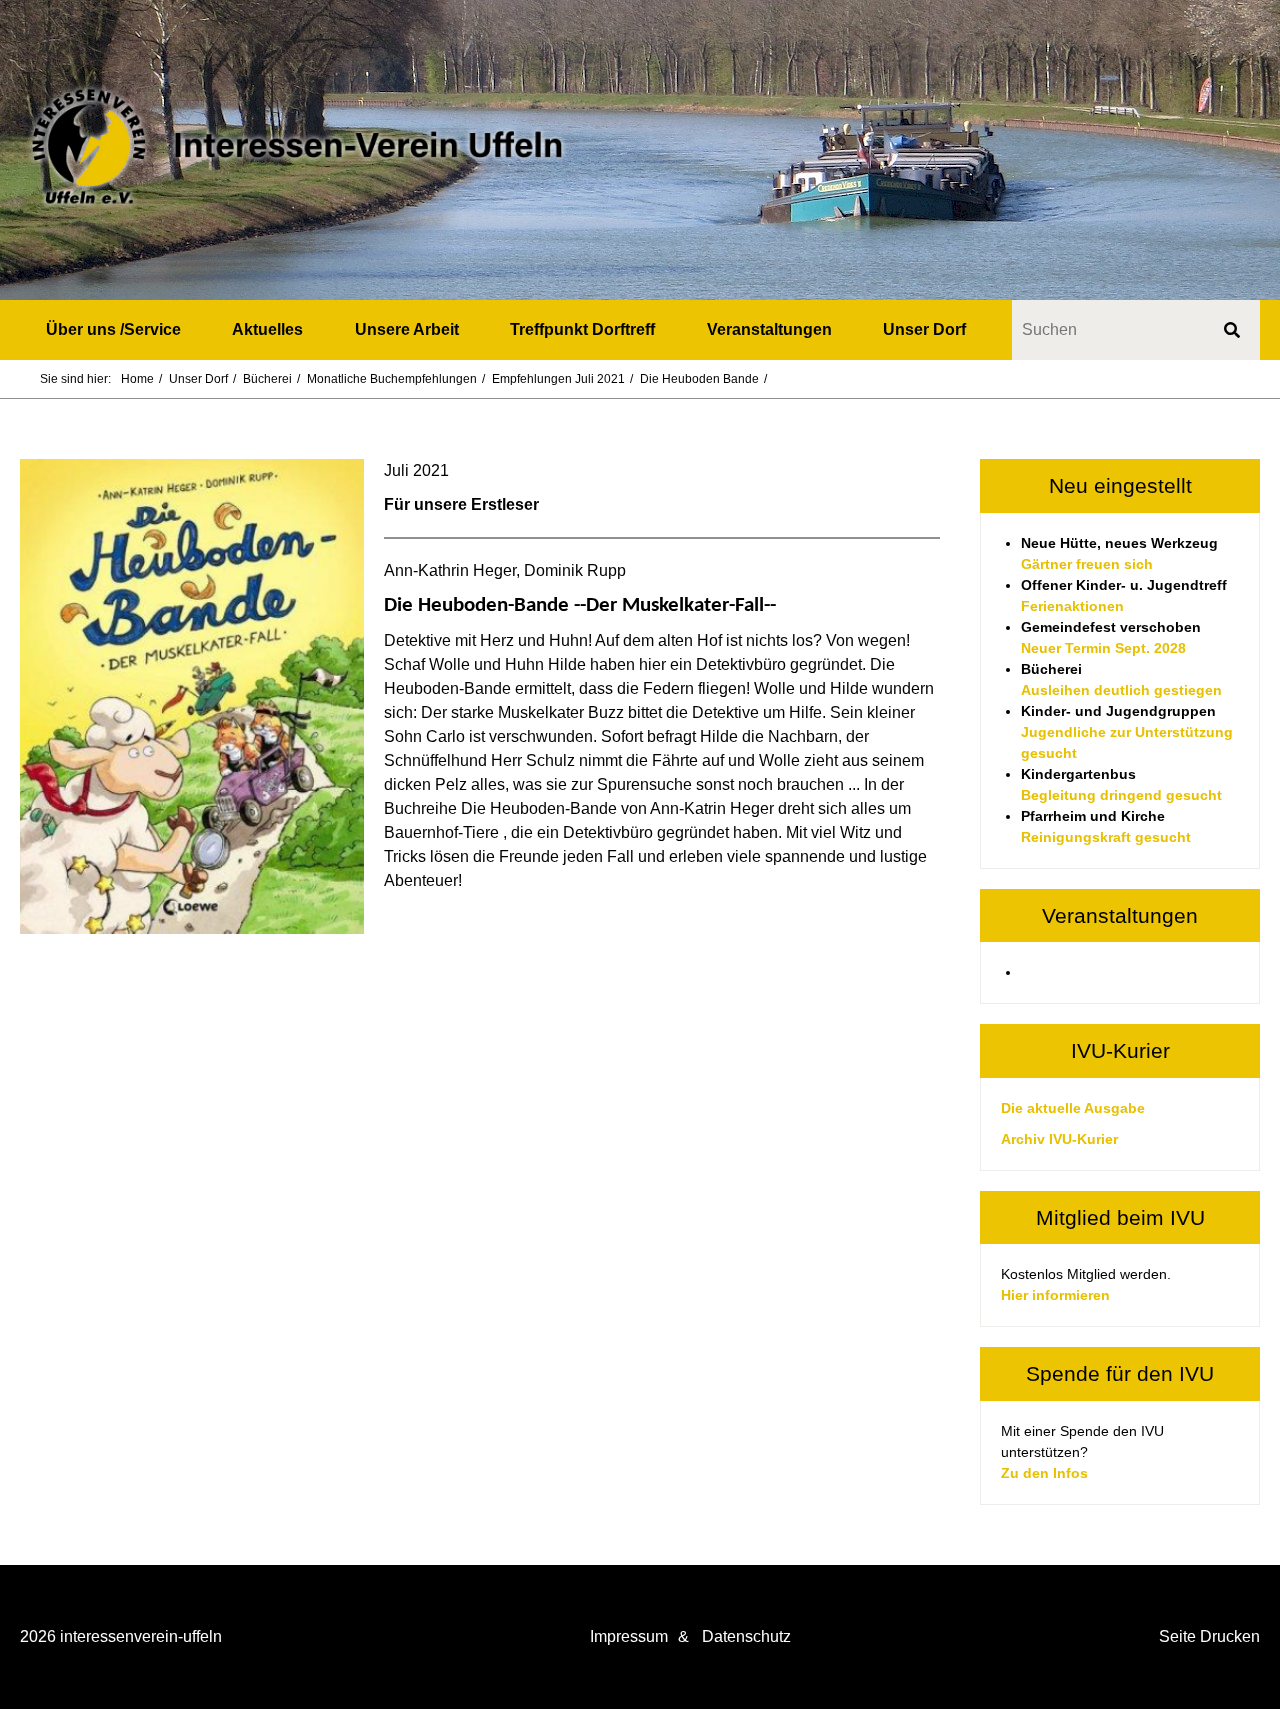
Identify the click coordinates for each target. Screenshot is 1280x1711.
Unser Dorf (924, 329)
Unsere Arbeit (407, 329)
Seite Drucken (1209, 1636)
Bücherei (267, 379)
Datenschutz (746, 1636)
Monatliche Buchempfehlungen (392, 379)
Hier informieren (1055, 1295)
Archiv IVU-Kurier (1059, 1139)
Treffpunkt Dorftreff (582, 329)
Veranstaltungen (769, 329)
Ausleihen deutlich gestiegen (1121, 690)
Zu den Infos (1044, 1473)
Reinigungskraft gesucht (1106, 837)
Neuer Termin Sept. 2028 (1103, 648)
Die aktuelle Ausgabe (1073, 1108)
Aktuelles (267, 329)
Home (137, 379)
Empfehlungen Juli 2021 (558, 379)
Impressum (629, 1636)
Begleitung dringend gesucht (1121, 795)
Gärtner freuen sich (1087, 564)
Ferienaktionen (1072, 606)
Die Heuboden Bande (699, 379)
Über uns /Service (113, 329)
